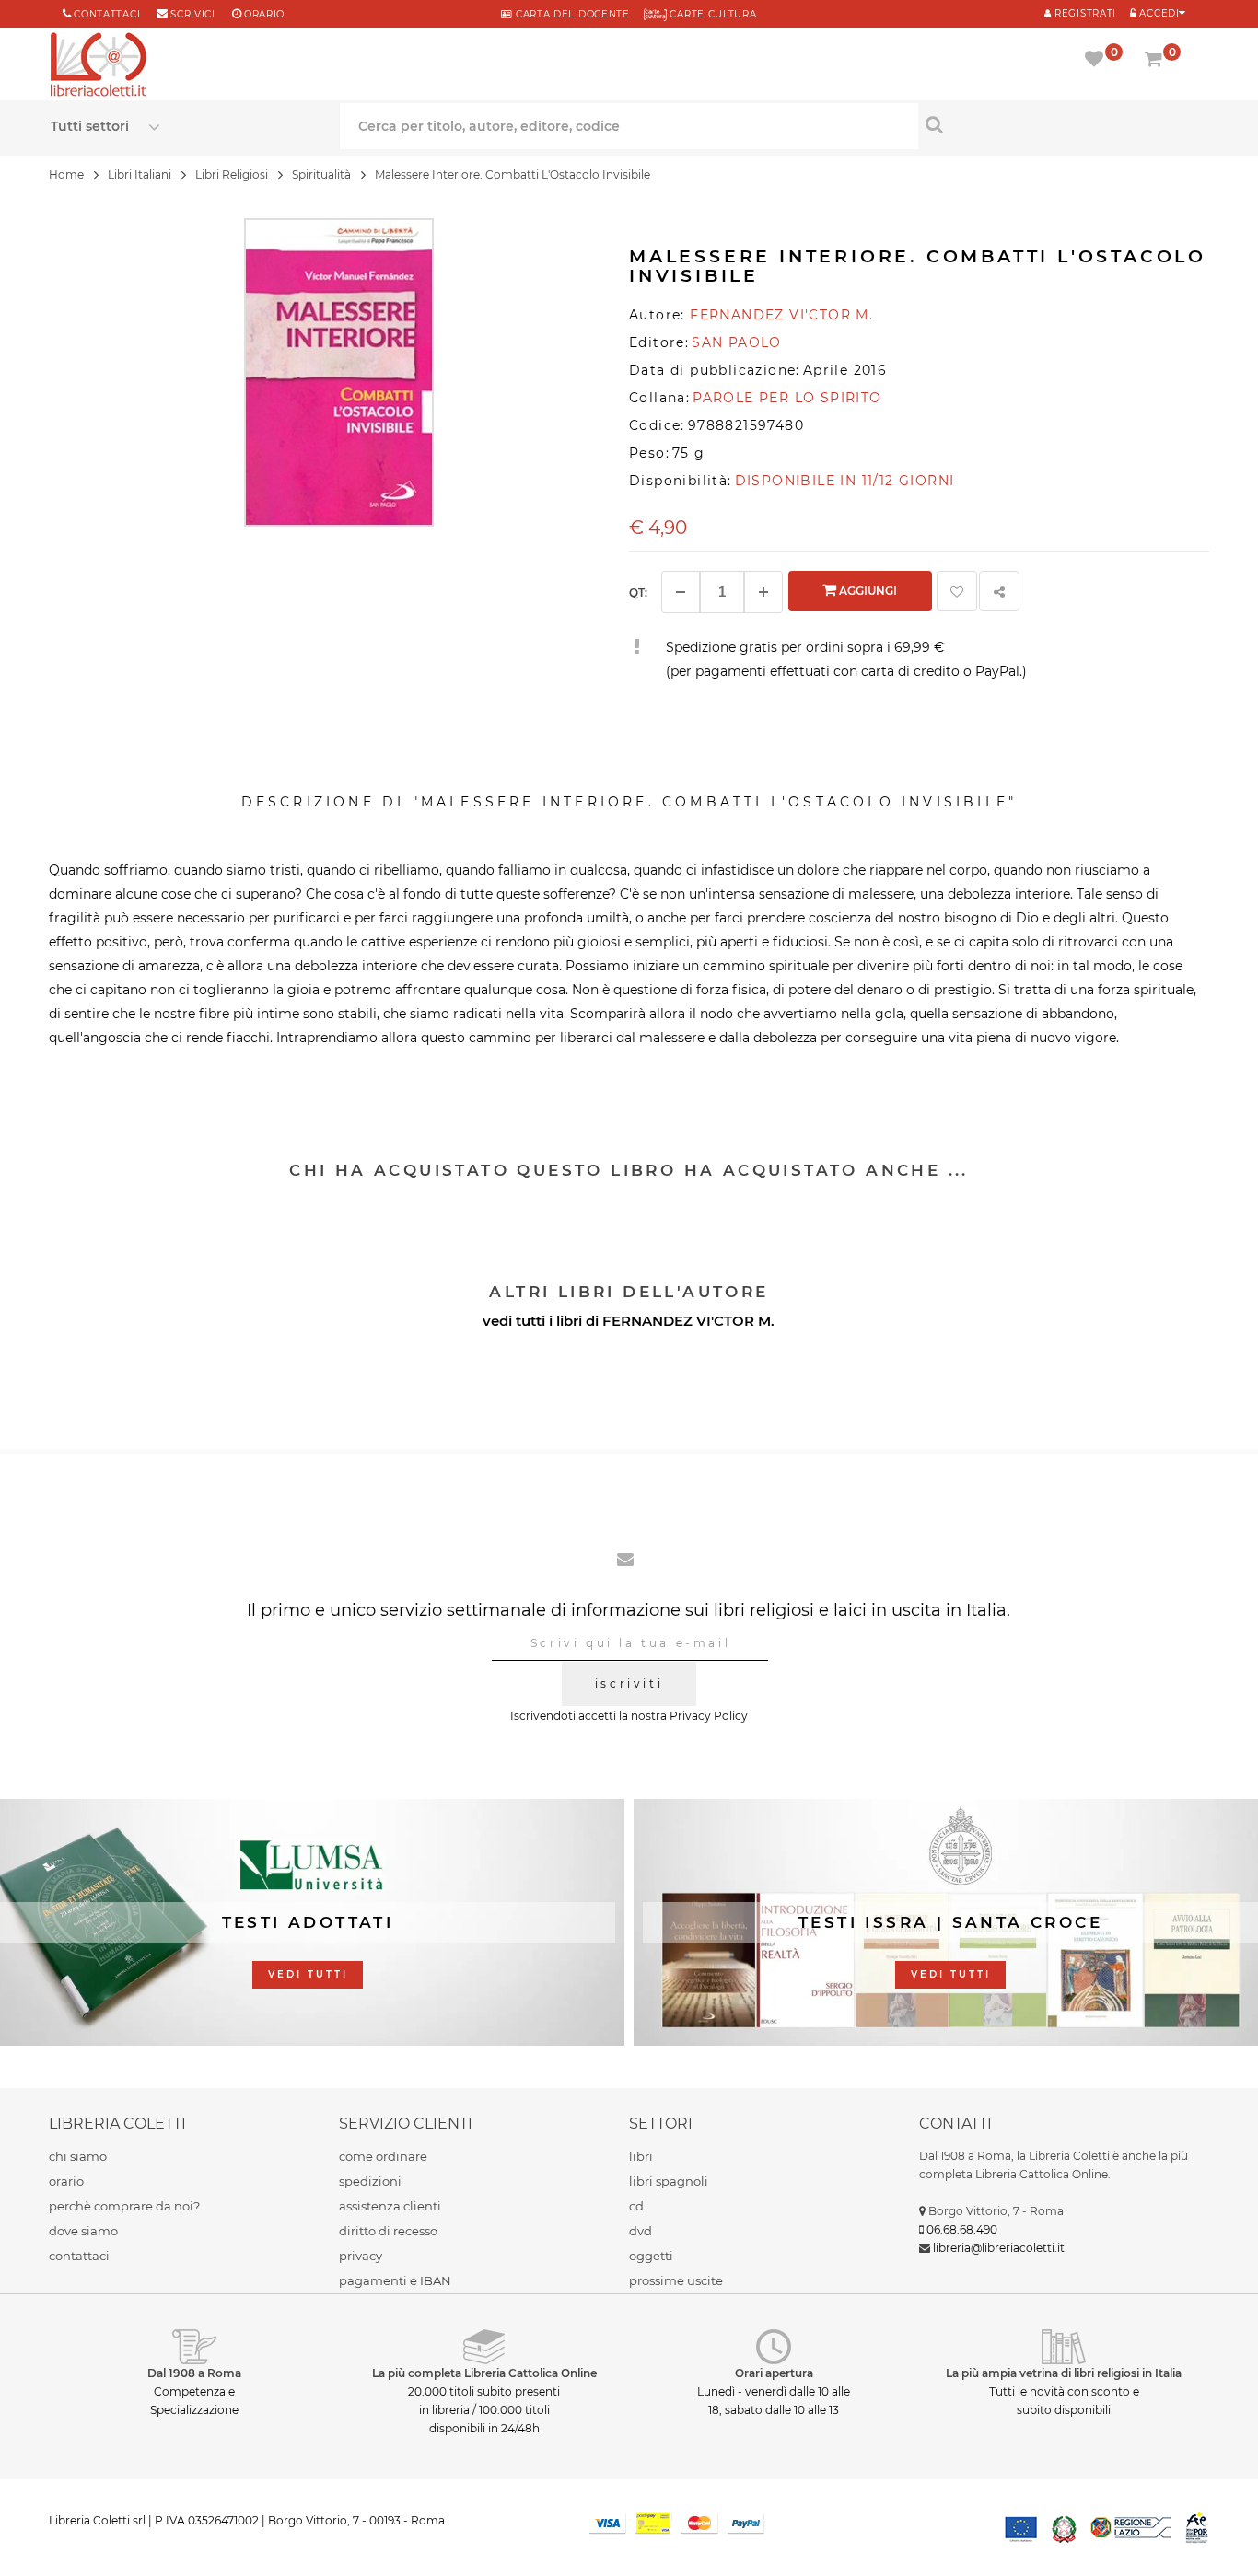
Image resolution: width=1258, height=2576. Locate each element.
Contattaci (107, 14)
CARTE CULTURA (712, 14)
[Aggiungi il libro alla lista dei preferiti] (957, 591)
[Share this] (999, 591)
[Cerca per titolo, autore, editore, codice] (1063, 124)
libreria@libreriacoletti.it (999, 2248)
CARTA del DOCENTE (571, 14)
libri (641, 2156)
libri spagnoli (669, 2181)
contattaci (79, 2256)
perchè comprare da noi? (124, 2206)
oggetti (651, 2256)
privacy (361, 2256)
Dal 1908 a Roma (194, 2373)
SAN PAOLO (737, 342)
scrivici (193, 14)
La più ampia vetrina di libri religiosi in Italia (1064, 2373)
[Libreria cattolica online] (99, 66)
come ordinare (383, 2156)
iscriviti (629, 1683)
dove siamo (83, 2231)
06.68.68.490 (962, 2229)
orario (264, 14)
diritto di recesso (388, 2231)
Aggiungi (867, 591)
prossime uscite (676, 2280)
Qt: (638, 592)
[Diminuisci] (681, 592)
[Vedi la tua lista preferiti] (1097, 61)
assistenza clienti (390, 2206)
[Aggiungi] (763, 592)
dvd (641, 2231)
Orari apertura (774, 2373)
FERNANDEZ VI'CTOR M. (688, 1321)
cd (636, 2206)
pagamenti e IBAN (395, 2280)
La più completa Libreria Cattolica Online (484, 2373)
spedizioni (370, 2181)
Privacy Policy (709, 1716)
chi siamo (78, 2156)
